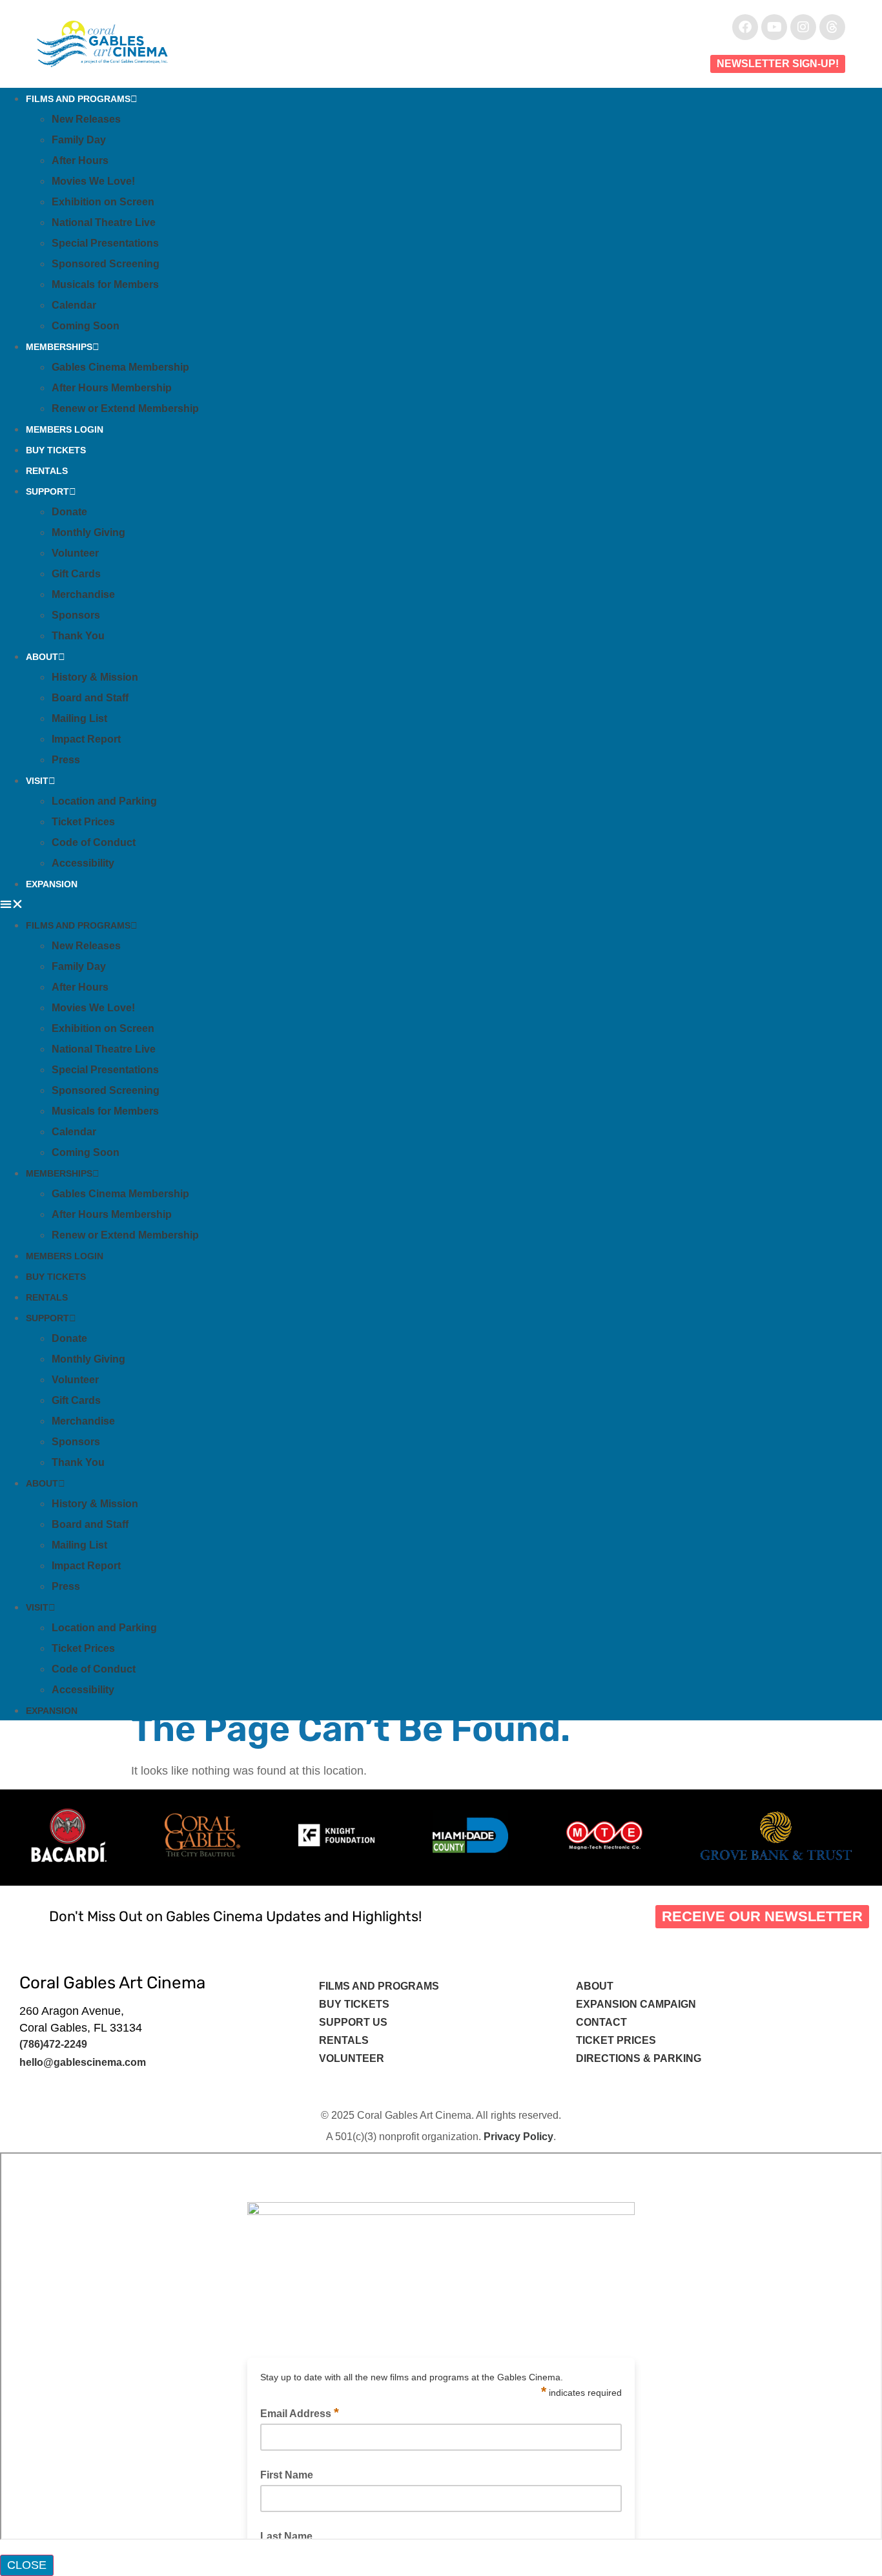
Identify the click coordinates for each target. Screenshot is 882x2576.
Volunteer (75, 553)
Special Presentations (105, 243)
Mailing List (79, 718)
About (42, 657)
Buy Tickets (56, 450)
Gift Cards (76, 574)
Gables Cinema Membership (120, 367)
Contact (603, 2022)
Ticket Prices (83, 822)
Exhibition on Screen (103, 202)
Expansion (52, 884)
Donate (69, 512)
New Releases (86, 119)
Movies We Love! (93, 181)
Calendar (74, 305)
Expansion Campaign (637, 2004)
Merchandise (83, 594)
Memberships (59, 347)
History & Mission (95, 677)
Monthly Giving (88, 532)
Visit (37, 781)
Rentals (47, 471)
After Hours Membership (112, 388)
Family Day (79, 140)
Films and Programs (78, 99)
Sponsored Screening (106, 264)
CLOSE (27, 2565)
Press (66, 760)
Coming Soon (86, 326)
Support (47, 491)
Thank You (78, 636)
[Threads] (832, 27)
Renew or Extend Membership (125, 408)
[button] (441, 904)
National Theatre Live (104, 222)
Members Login (65, 429)
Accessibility (83, 863)
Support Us (353, 2022)
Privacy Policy (518, 2137)
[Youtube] (774, 27)
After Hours (80, 160)
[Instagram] (803, 27)
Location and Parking (104, 801)
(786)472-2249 (53, 2044)
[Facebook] (745, 27)
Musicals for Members (105, 284)
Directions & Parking (639, 2058)
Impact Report (86, 739)
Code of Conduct (94, 842)
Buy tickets (354, 2004)
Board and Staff (90, 698)
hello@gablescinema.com (83, 2062)
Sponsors (76, 615)
